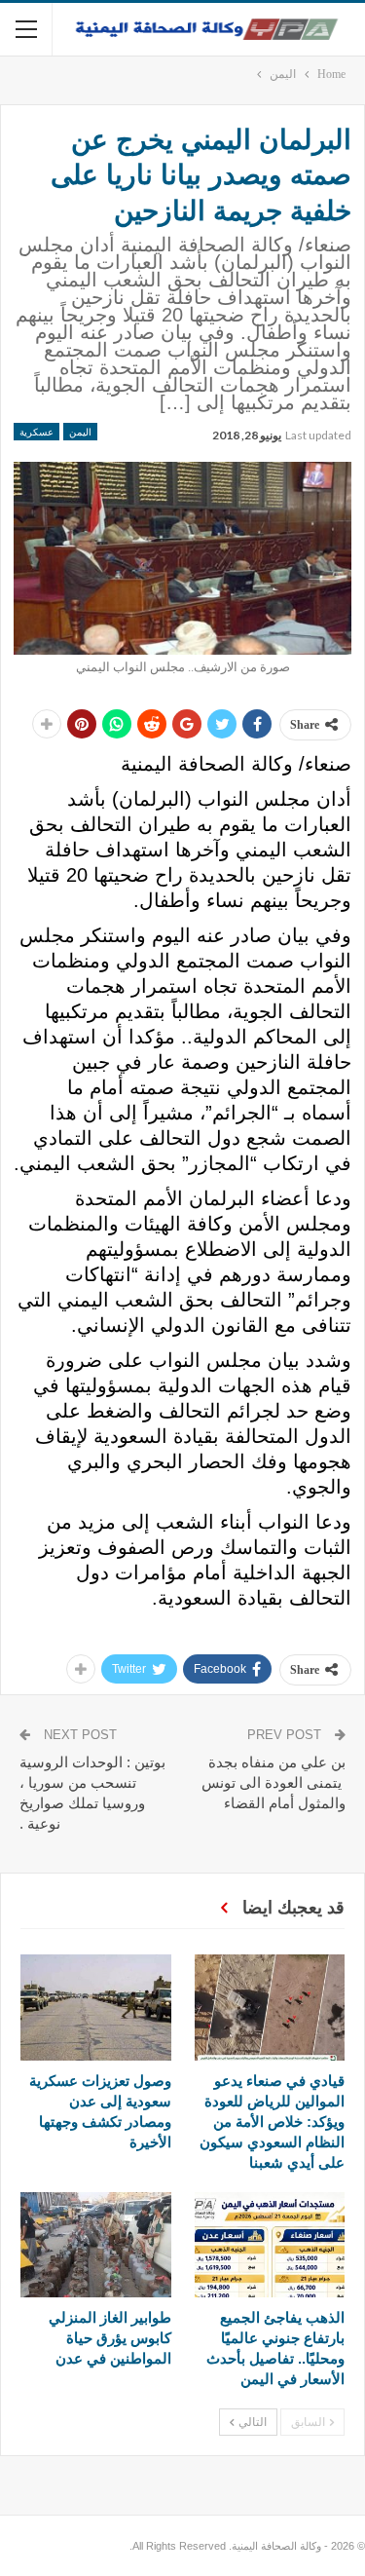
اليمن (80, 432)
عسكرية (36, 432)
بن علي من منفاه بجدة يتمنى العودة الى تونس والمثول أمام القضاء (274, 1782)
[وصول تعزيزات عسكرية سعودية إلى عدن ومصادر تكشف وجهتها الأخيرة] (96, 2007)
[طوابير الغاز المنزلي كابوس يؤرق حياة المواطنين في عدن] (96, 2245)
